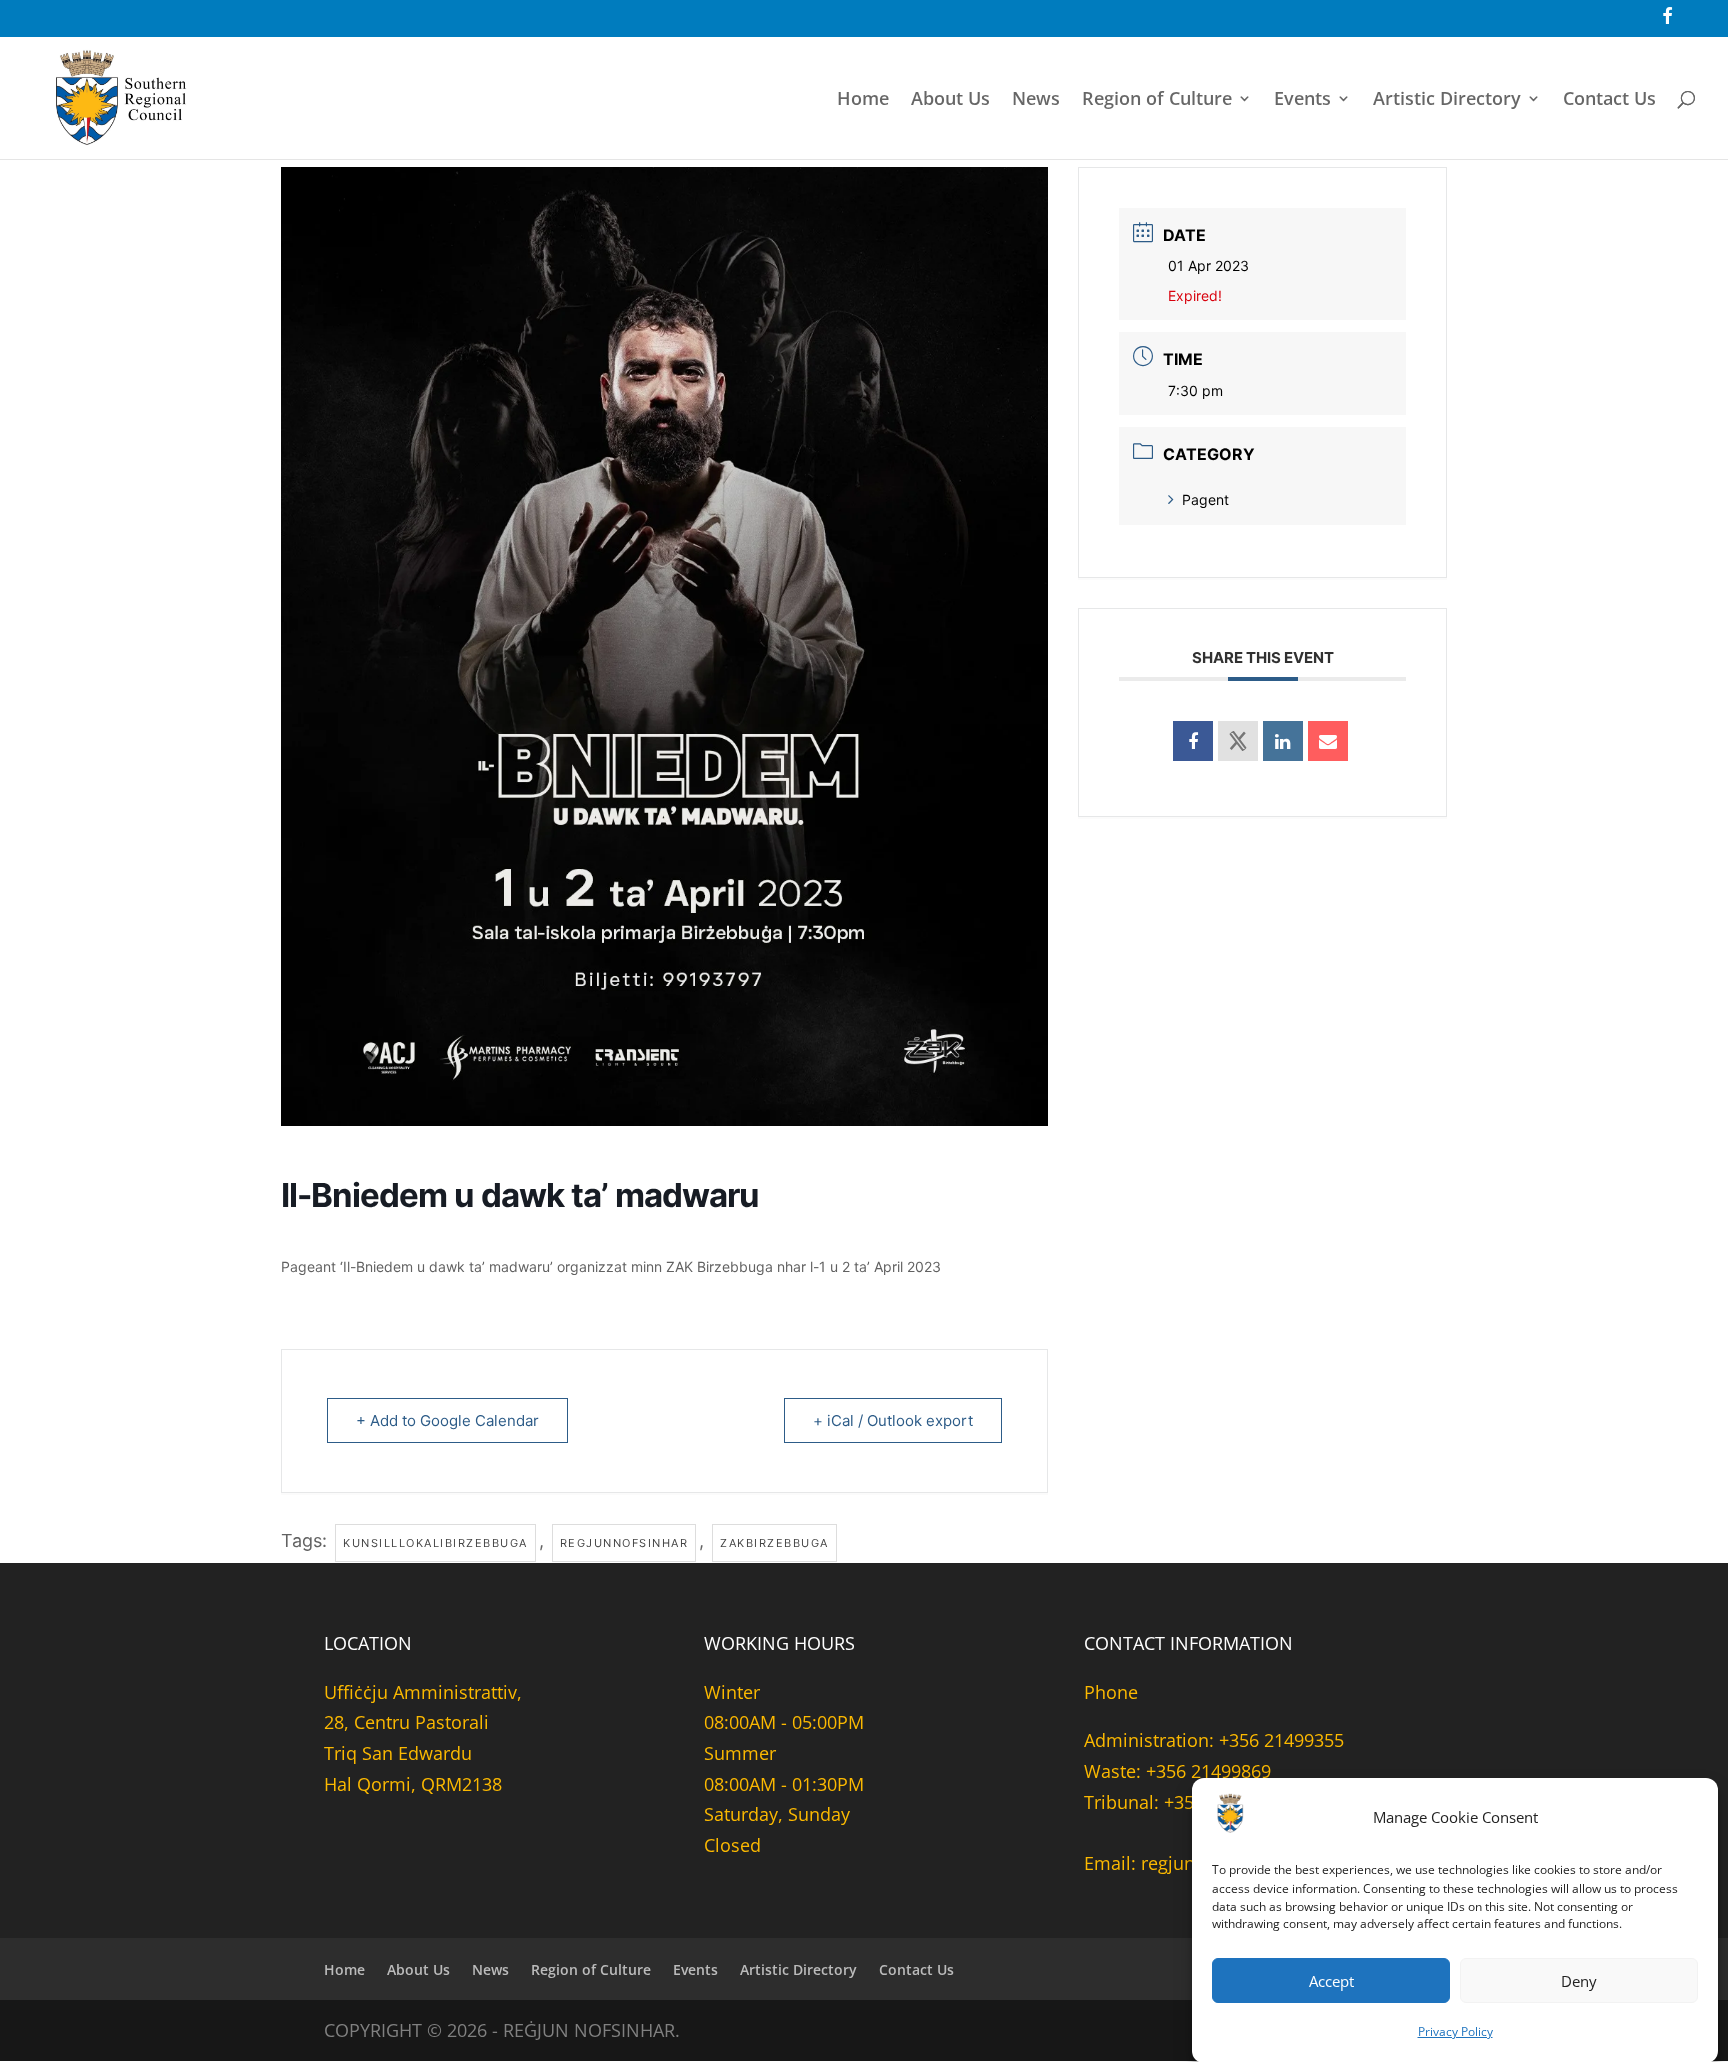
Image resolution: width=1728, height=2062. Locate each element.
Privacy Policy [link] (1455, 2030)
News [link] (1036, 100)
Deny (1579, 1981)
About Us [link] (950, 100)
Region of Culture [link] (1157, 100)
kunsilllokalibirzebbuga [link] (435, 1543)
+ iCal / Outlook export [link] (893, 1420)
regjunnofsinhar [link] (624, 1543)
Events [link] (1302, 100)
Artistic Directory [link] (1447, 100)
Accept (1331, 1981)
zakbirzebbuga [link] (774, 1543)
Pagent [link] (1205, 499)
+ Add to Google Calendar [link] (447, 1420)
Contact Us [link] (1609, 100)
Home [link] (863, 100)
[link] (1667, 24)
